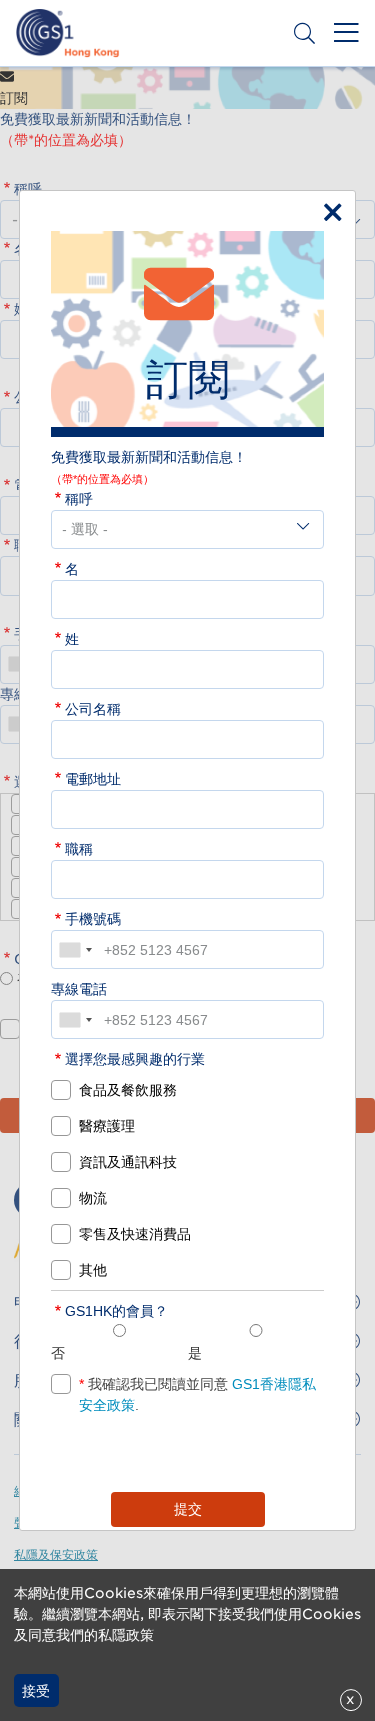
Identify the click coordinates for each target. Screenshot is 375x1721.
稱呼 (79, 499)
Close (328, 208)
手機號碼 (93, 919)
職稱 (79, 849)
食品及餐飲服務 (128, 1090)
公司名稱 (93, 709)
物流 (93, 1198)
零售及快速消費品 (135, 1234)
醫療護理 (107, 1126)
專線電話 (79, 989)
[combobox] (75, 949)
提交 (188, 1509)
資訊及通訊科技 (128, 1162)
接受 (36, 1691)
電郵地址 (93, 779)
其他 (93, 1270)
